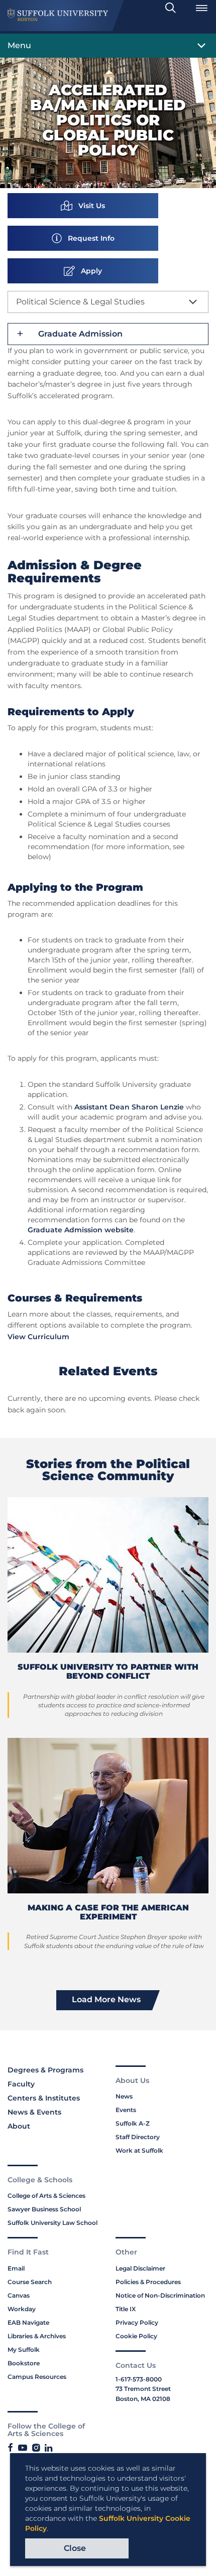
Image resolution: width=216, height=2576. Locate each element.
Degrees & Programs (45, 2070)
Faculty (21, 2084)
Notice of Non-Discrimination (160, 2295)
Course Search (30, 2282)
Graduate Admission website (81, 1230)
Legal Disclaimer (140, 2268)
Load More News (106, 1999)
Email (16, 2268)
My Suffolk (24, 2350)
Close (75, 2548)
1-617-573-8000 (139, 2379)
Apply (88, 271)
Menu (19, 45)
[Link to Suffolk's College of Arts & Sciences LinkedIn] (48, 2448)
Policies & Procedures (148, 2282)
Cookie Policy (136, 2336)
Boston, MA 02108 (143, 2399)
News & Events (34, 2112)
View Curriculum (38, 1337)
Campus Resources (37, 2377)
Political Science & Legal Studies (80, 302)
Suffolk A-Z (133, 2123)
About (19, 2126)
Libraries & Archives (37, 2336)
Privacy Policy (137, 2322)
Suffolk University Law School (52, 2223)
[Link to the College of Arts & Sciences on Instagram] (36, 2448)
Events (126, 2110)
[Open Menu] (201, 8)
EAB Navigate (28, 2322)
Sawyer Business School (44, 2209)
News (124, 2096)
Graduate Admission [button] (80, 334)
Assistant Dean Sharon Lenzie (129, 1107)
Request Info (88, 238)
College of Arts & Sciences (46, 2196)
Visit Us (89, 206)
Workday (22, 2309)
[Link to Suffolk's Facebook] (10, 2448)
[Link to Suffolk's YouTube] (23, 2448)
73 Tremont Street (143, 2389)
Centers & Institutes (44, 2098)
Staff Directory (138, 2137)
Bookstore (24, 2363)
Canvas (19, 2295)
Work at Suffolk (139, 2150)
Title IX (126, 2309)
